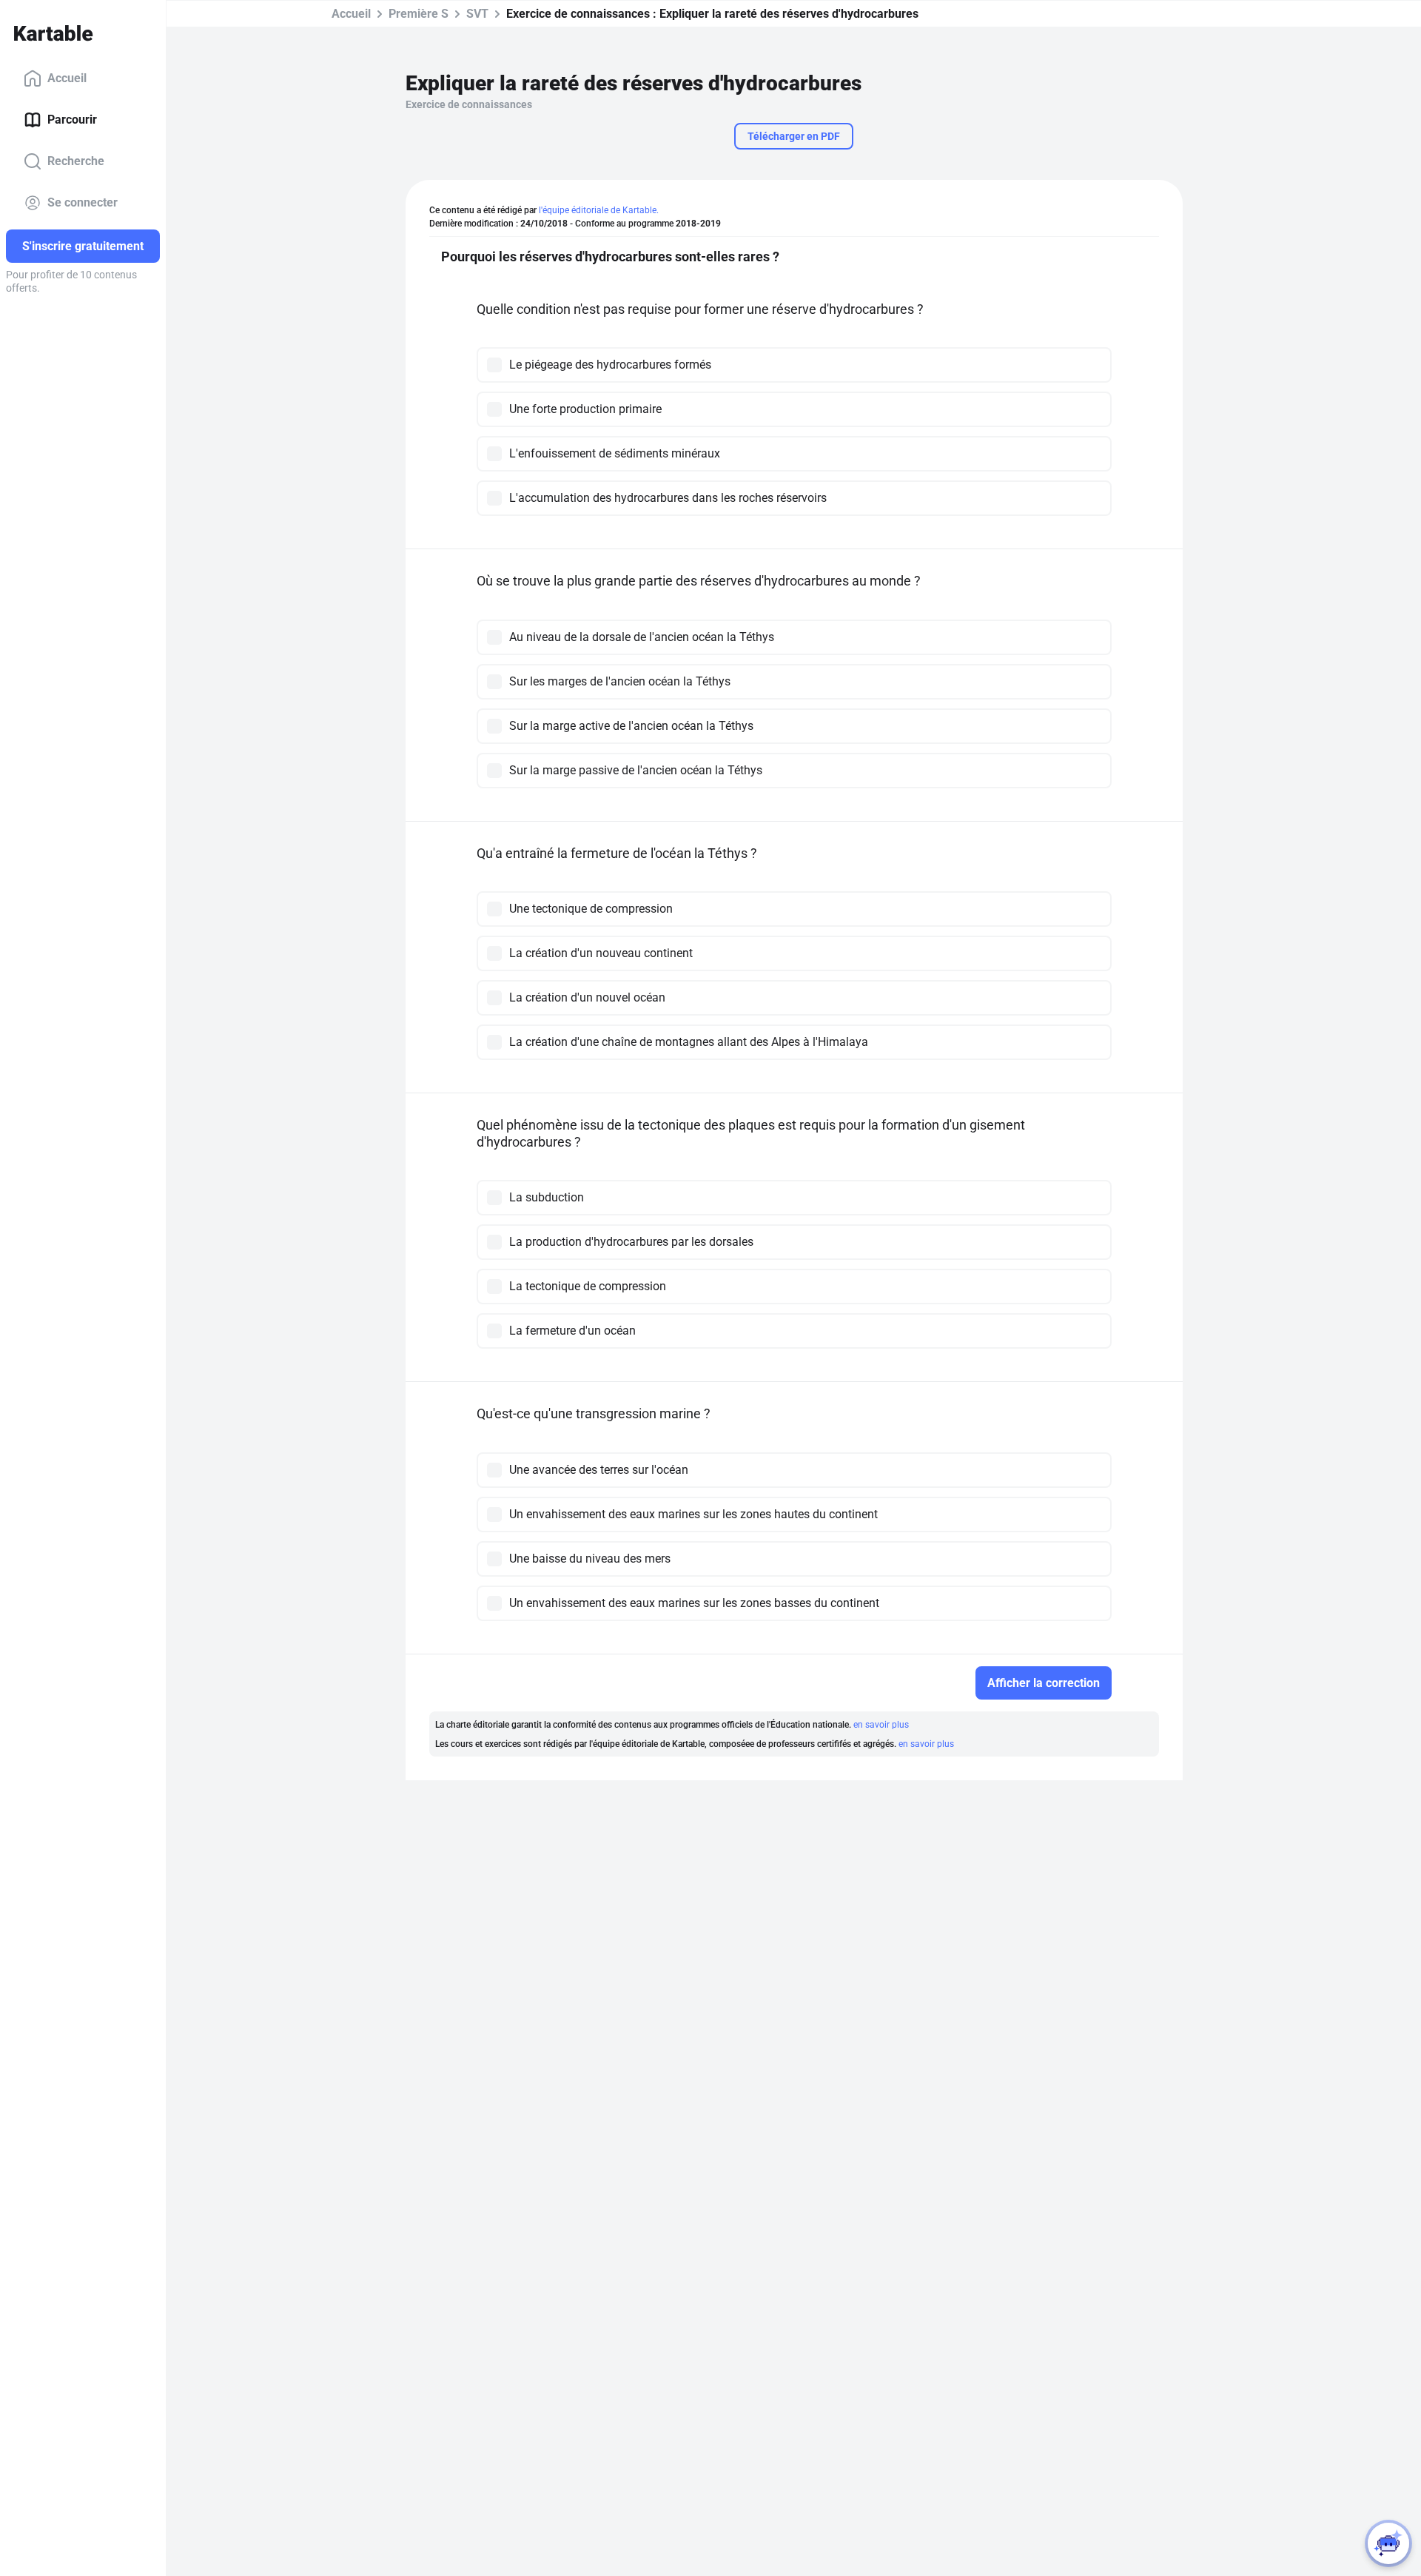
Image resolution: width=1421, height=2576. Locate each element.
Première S (419, 14)
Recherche (76, 161)
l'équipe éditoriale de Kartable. (599, 210)
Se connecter (83, 202)
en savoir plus (881, 1725)
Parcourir (72, 120)
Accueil (67, 78)
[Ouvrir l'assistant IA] (1388, 2543)
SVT (477, 14)
